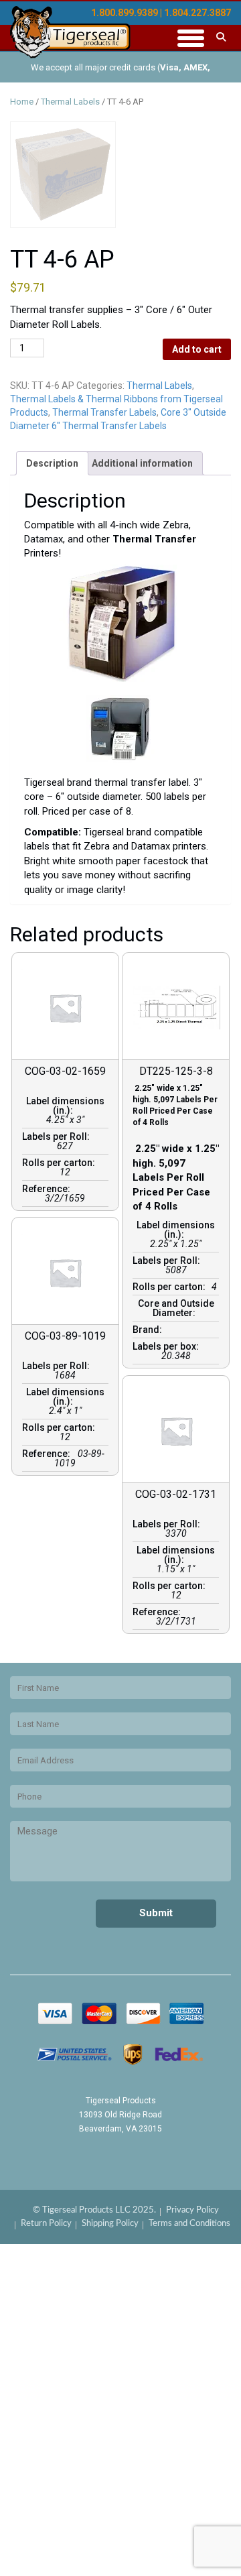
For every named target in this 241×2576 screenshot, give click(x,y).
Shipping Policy (110, 2224)
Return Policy (46, 2224)
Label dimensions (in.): (65, 1106)
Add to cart (197, 349)
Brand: (149, 1330)
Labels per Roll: (58, 1136)
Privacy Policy (192, 2210)
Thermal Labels (70, 102)
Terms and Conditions (189, 2224)
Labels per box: (168, 1346)
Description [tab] (52, 463)
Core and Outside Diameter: (176, 1308)
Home (22, 102)
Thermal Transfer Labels (104, 412)
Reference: (48, 1189)
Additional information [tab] (142, 463)
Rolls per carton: (61, 1163)
